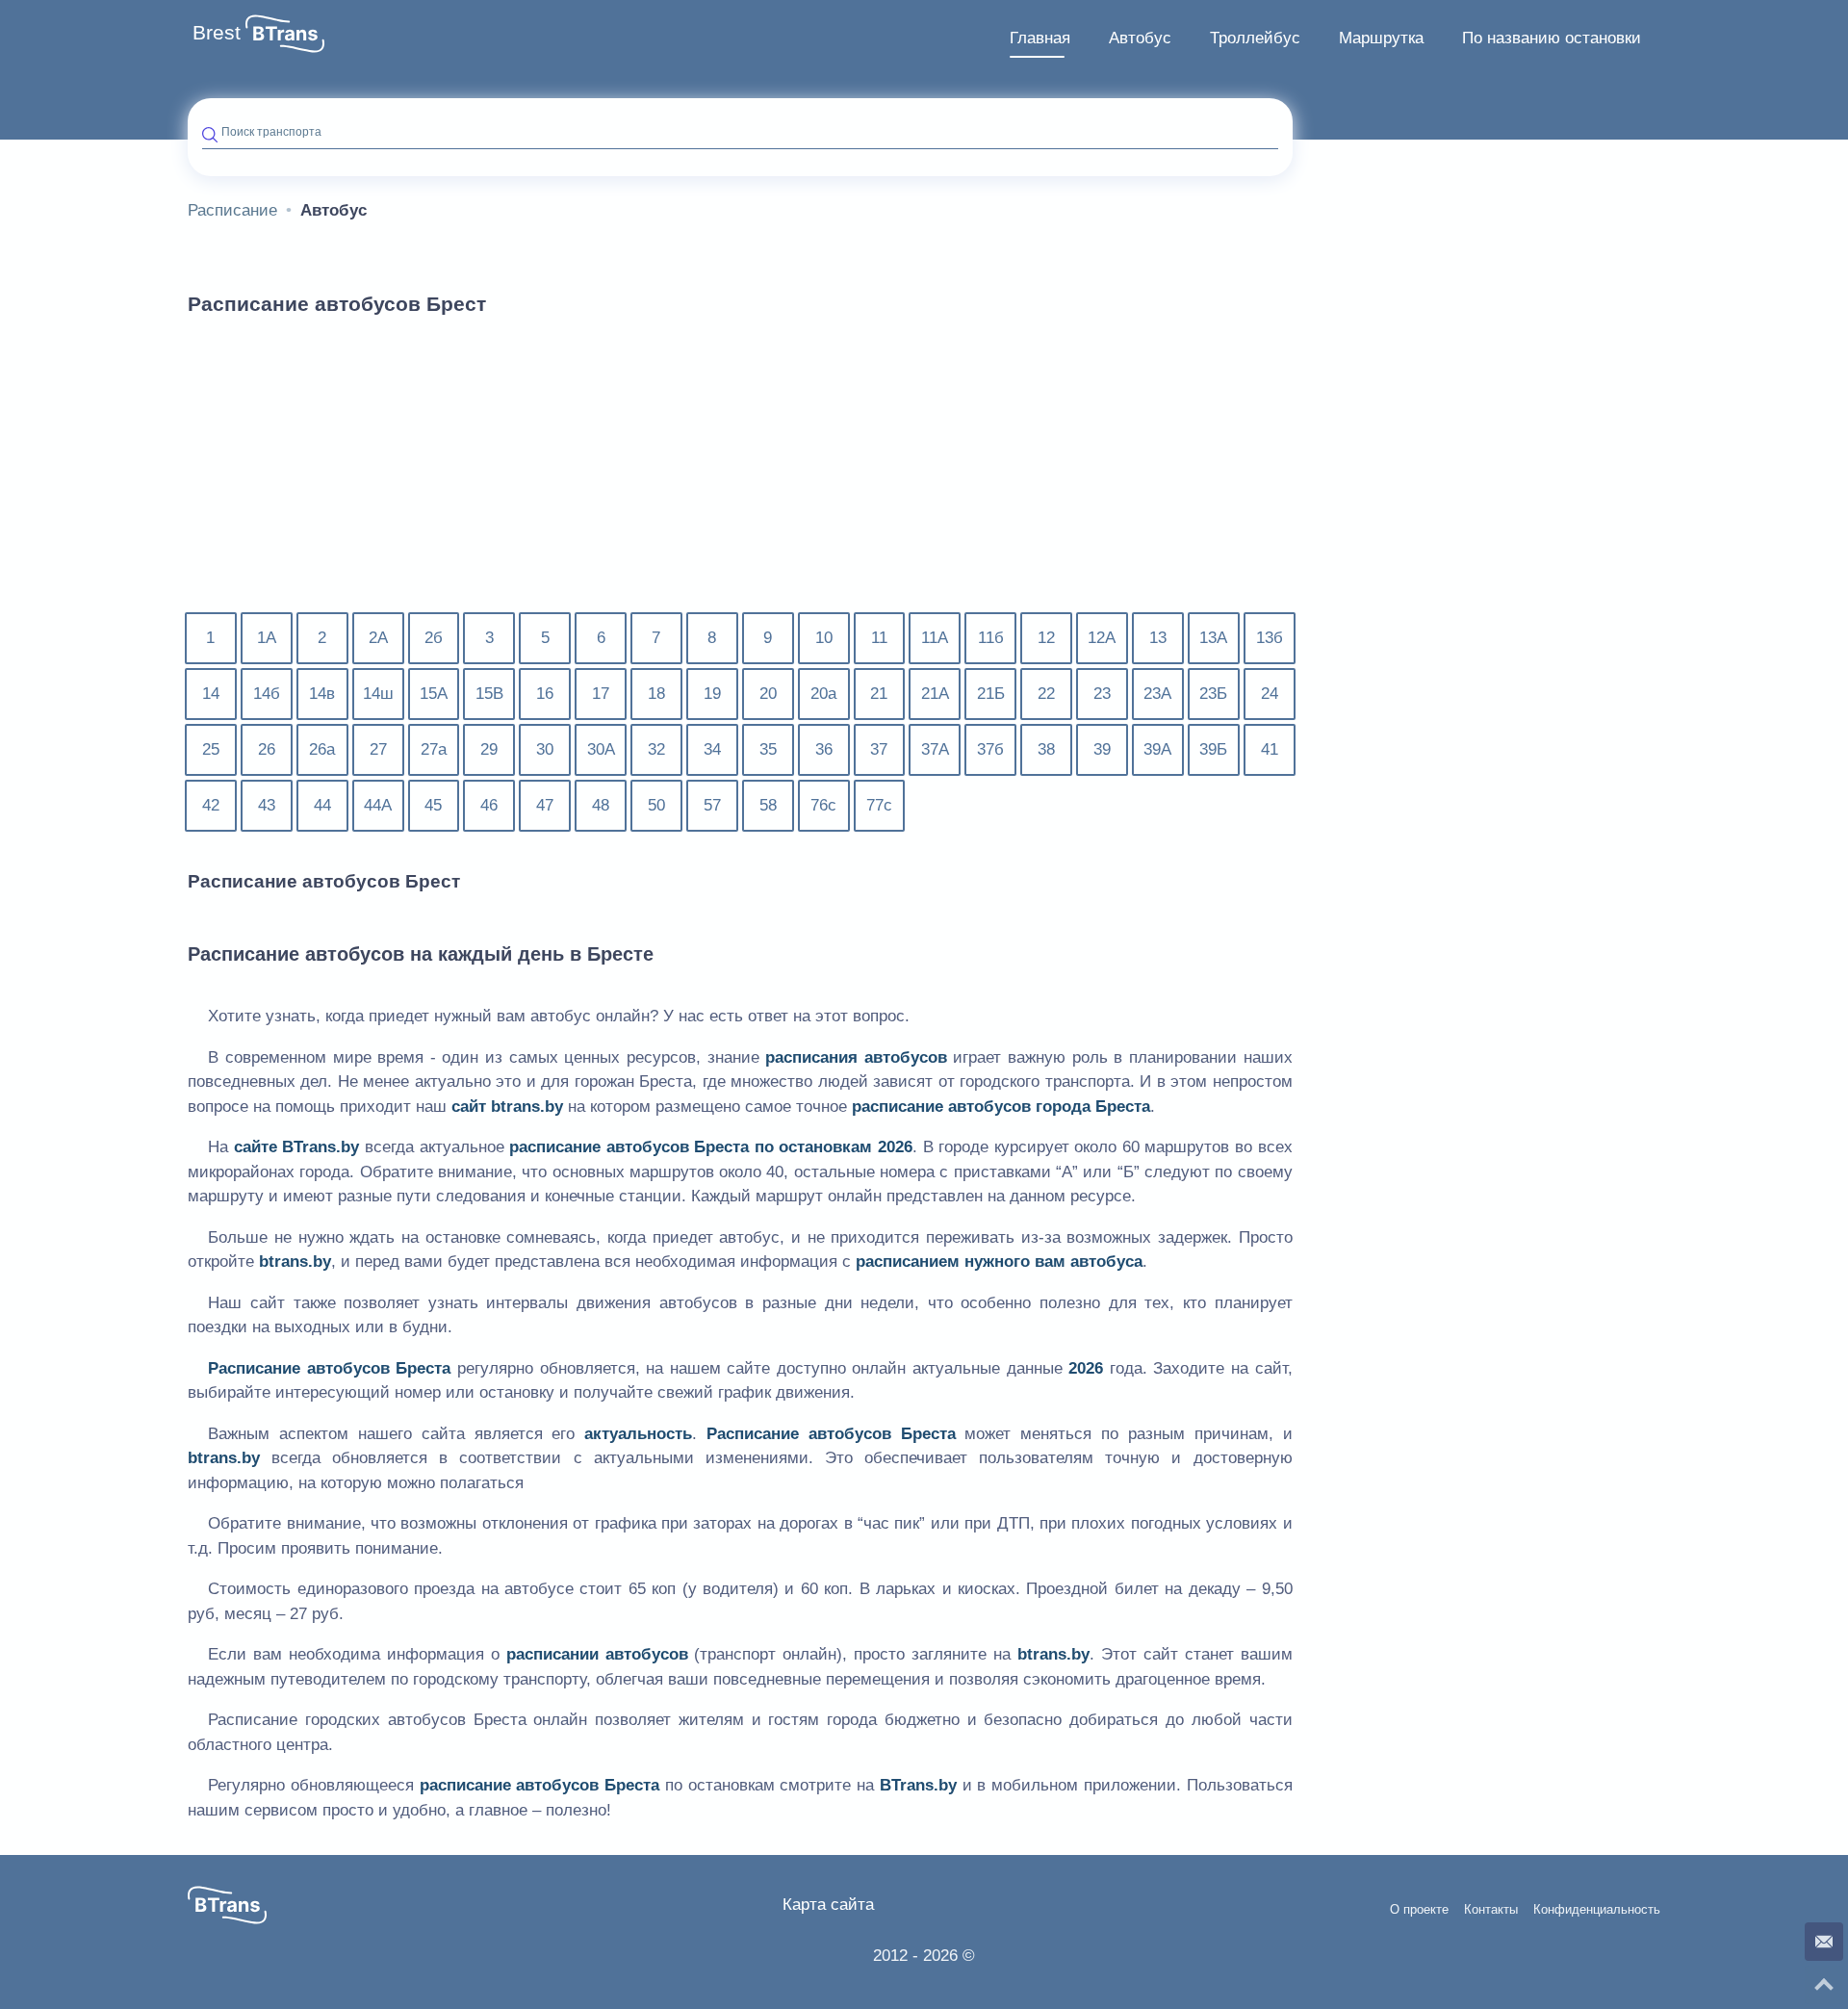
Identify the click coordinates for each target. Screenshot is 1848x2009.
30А (601, 749)
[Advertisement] (740, 476)
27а (434, 749)
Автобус (1140, 38)
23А (1157, 694)
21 (879, 694)
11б (991, 638)
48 (601, 805)
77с (879, 805)
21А (935, 694)
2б (434, 638)
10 (824, 638)
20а (823, 694)
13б (1270, 638)
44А (378, 805)
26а (322, 749)
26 (267, 749)
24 (1270, 694)
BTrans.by (321, 1147)
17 (601, 694)
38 (1046, 749)
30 (545, 749)
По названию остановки (1552, 38)
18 (656, 694)
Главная (1040, 38)
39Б (1213, 749)
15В (489, 694)
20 (768, 694)
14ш (378, 694)
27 (378, 749)
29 (489, 749)
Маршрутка (1381, 38)
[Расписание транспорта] (285, 34)
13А (1213, 638)
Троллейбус (1255, 38)
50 (656, 805)
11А (935, 638)
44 (322, 805)
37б (990, 749)
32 (656, 749)
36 (824, 749)
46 (489, 805)
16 (545, 694)
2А (378, 638)
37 (879, 749)
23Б (1213, 694)
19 (712, 694)
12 (1046, 638)
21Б (991, 694)
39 (1102, 749)
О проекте (1419, 1910)
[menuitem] (1040, 39)
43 (267, 805)
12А (1102, 638)
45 (433, 805)
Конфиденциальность (1597, 1910)
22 (1046, 694)
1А (267, 638)
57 (712, 805)
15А (434, 694)
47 (545, 805)
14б (267, 694)
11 (879, 638)
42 (211, 805)
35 (768, 749)
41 (1270, 749)
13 (1158, 638)
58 (768, 805)
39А (1157, 749)
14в (322, 694)
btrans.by (527, 1107)
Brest (217, 33)
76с (823, 805)
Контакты (1491, 1910)
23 (1102, 694)
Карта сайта (828, 1905)
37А (935, 749)
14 (211, 694)
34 (712, 749)
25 (211, 749)
